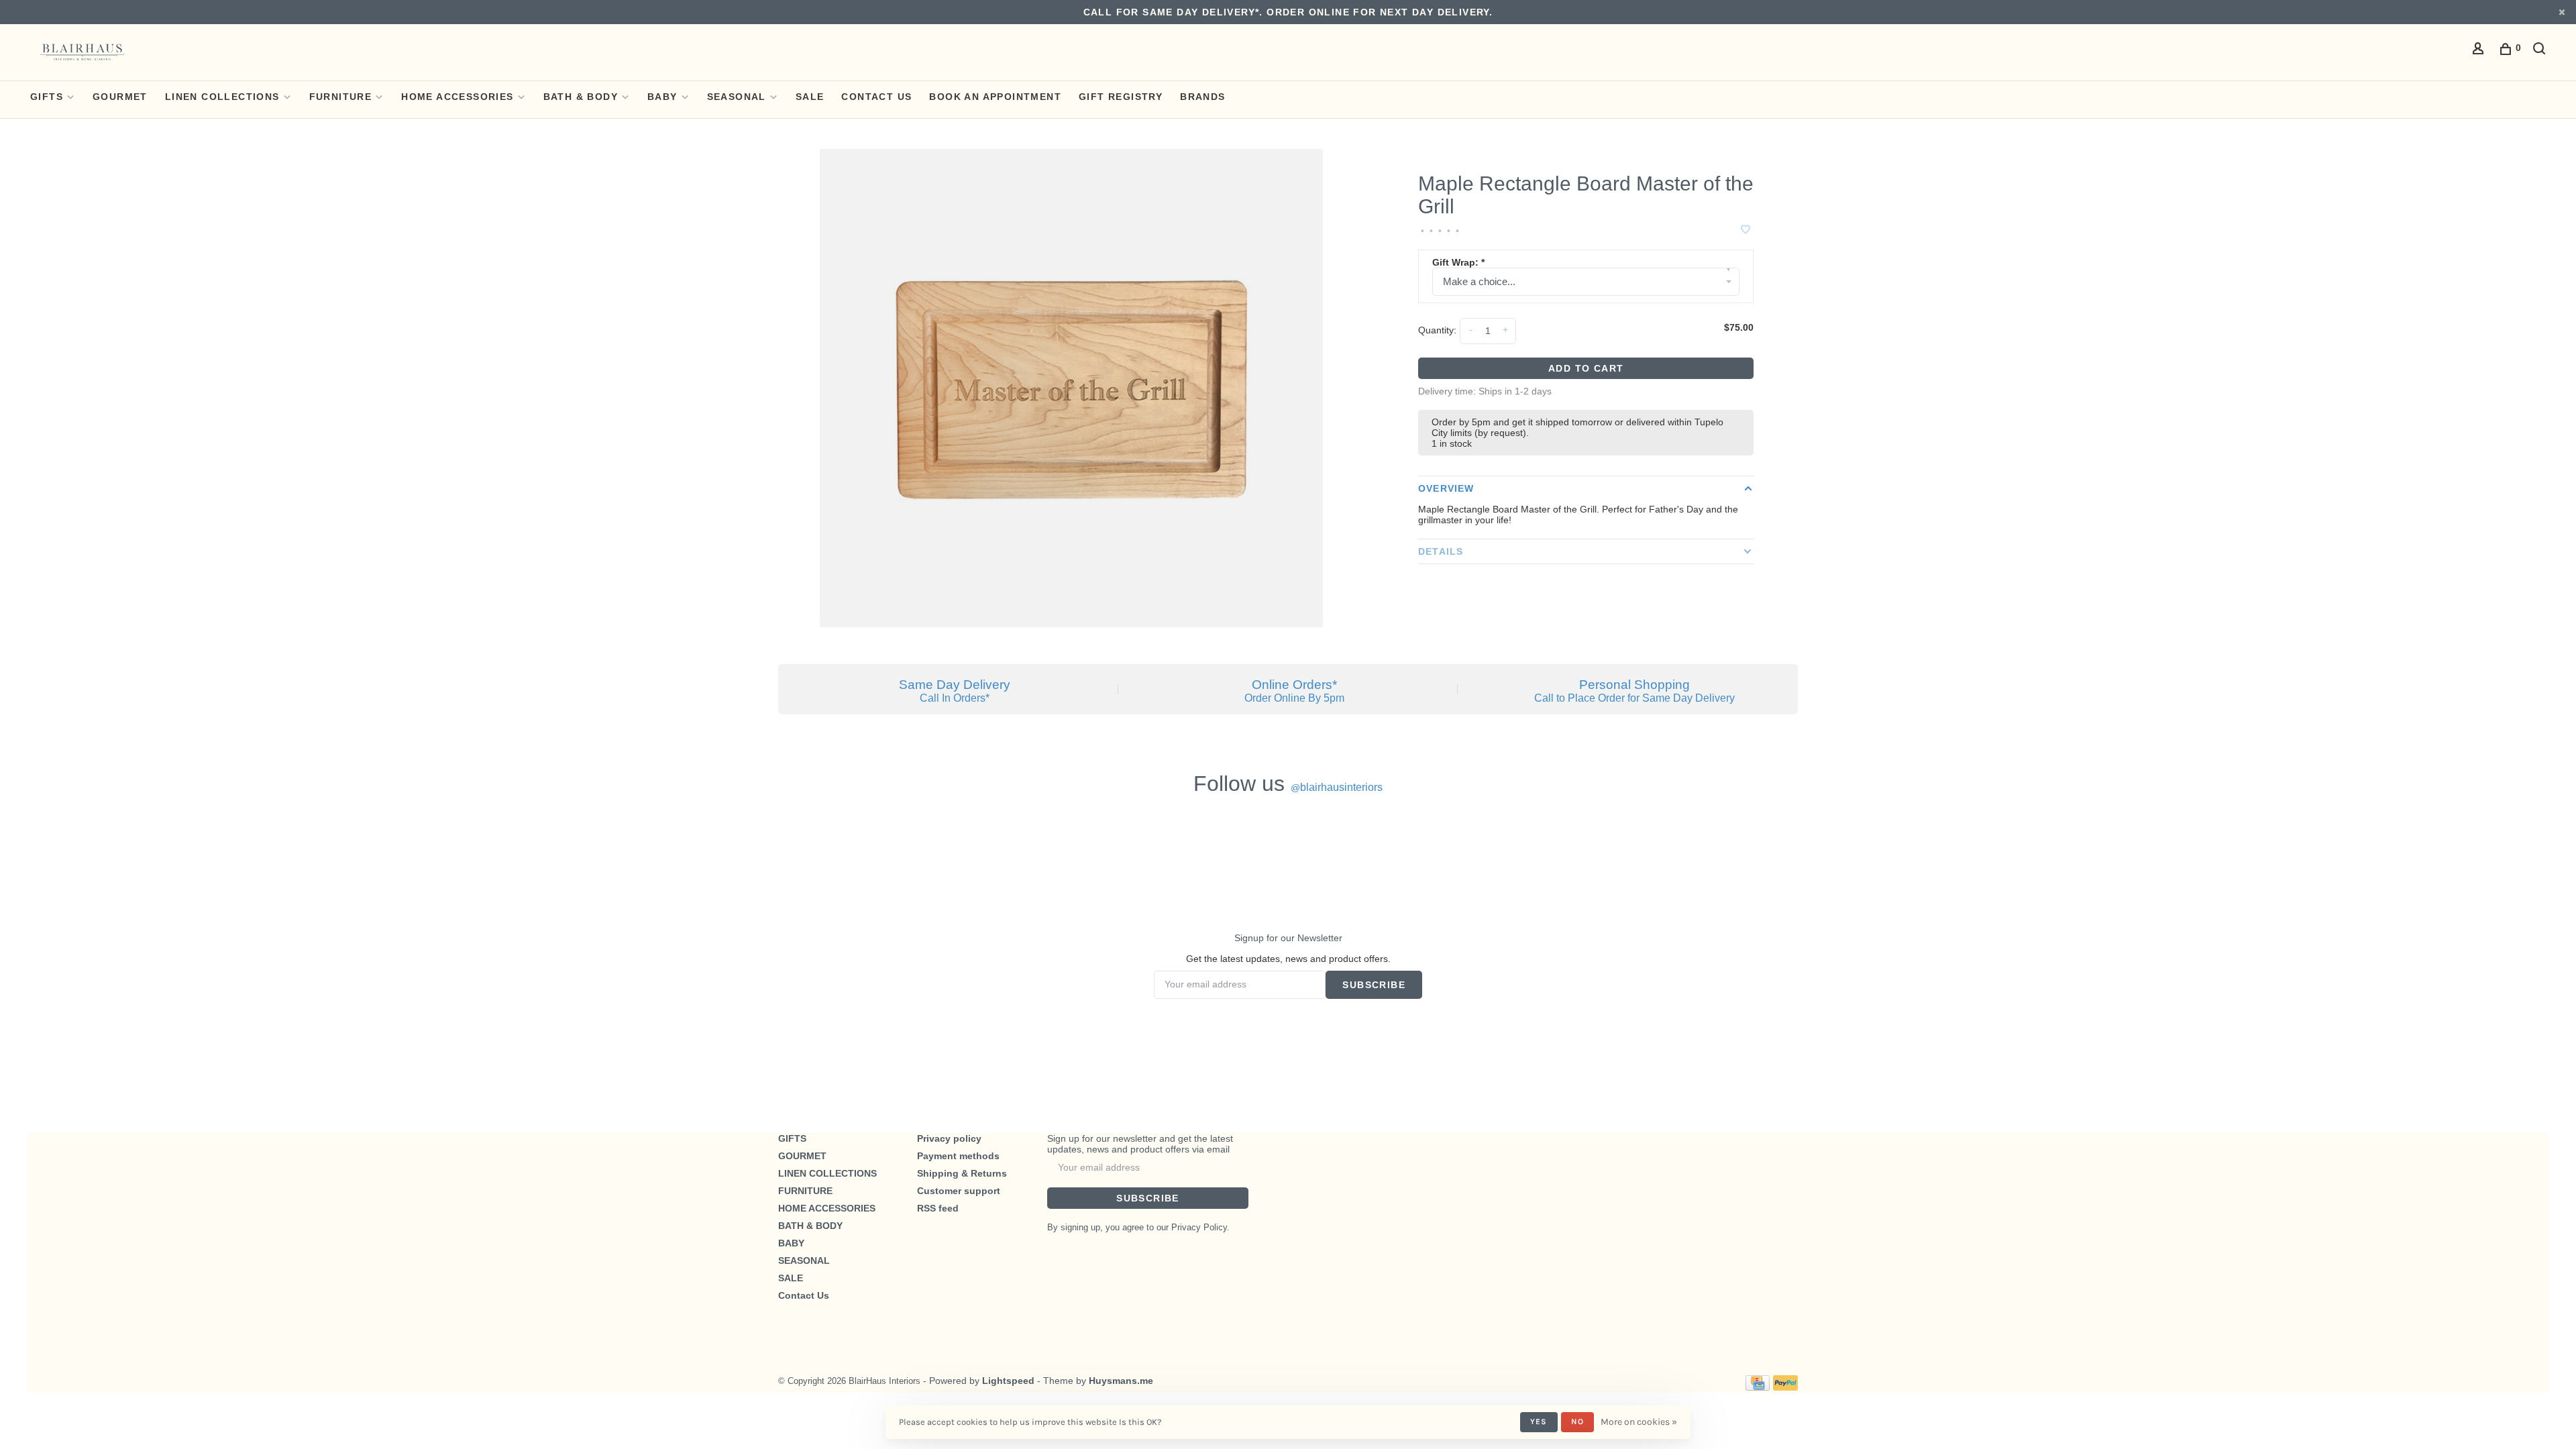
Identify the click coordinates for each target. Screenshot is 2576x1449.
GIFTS (47, 97)
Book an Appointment (995, 97)
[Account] (2480, 50)
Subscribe (1374, 985)
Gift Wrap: (1458, 262)
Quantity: (1437, 330)
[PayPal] (1785, 1387)
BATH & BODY (581, 97)
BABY (662, 97)
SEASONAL (737, 97)
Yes (1539, 1421)
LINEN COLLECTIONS (222, 97)
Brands (1202, 97)
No (1577, 1421)
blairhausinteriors (1337, 787)
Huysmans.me (1121, 1381)
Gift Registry (1121, 97)
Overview (1446, 488)
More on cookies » (1639, 1422)
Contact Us (876, 97)
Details (1441, 551)
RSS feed (938, 1208)
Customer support (959, 1191)
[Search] (2541, 50)
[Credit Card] (1758, 1387)
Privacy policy (949, 1138)
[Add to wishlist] (1746, 230)
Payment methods (958, 1156)
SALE (810, 97)
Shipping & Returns (962, 1173)
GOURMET (120, 97)
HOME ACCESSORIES (457, 97)
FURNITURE (341, 97)
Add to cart (1586, 368)
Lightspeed (1008, 1381)
